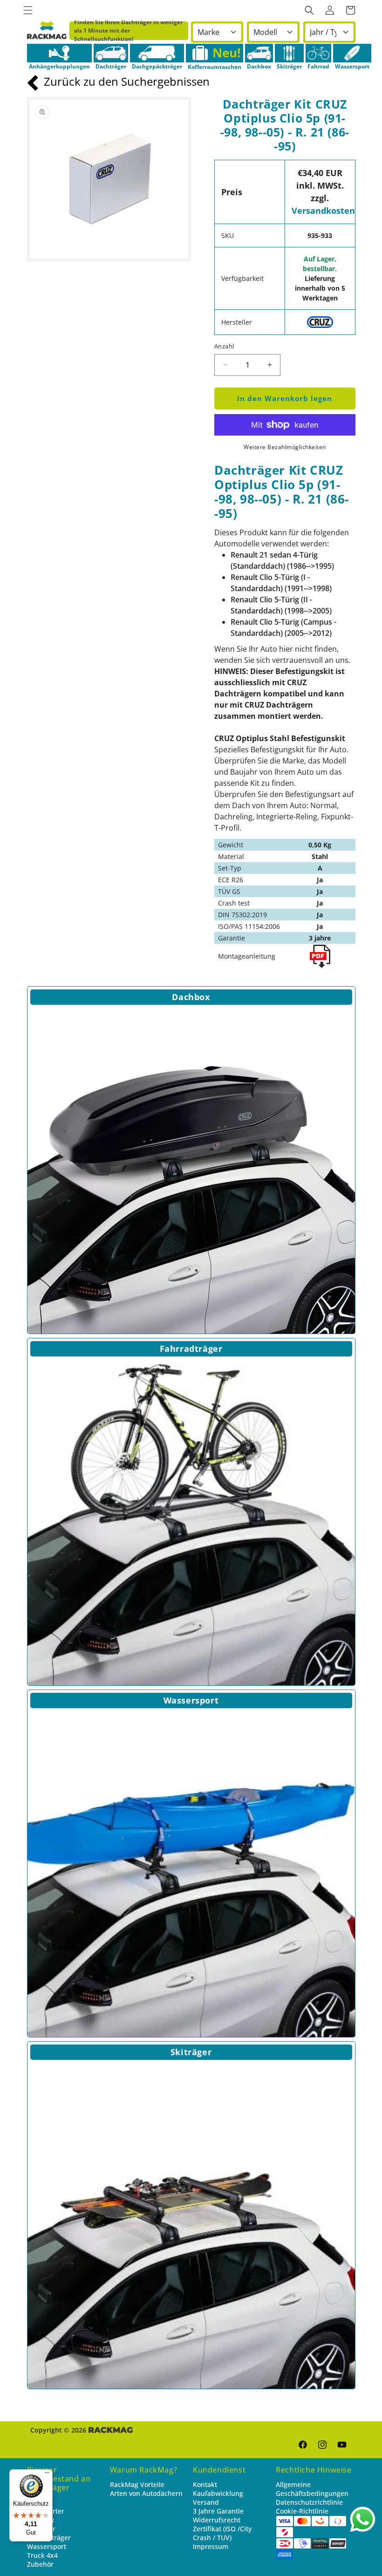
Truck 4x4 (42, 2555)
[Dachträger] (111, 53)
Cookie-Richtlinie (302, 2511)
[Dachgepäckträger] (157, 53)
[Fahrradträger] (191, 1522)
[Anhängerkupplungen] (59, 53)
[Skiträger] (289, 53)
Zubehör (40, 2564)
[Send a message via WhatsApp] (363, 2519)
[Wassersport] (352, 53)
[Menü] (47, 2475)
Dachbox (191, 997)
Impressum (211, 2546)
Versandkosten (323, 211)
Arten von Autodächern (146, 2493)
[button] (28, 10)
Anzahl (224, 346)
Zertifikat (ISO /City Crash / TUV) (222, 2533)
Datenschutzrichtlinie (309, 2502)
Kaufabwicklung (218, 2493)
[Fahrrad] (318, 53)
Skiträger (191, 2052)
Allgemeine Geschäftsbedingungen (312, 2489)
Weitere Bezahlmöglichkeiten (285, 447)
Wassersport (191, 1700)
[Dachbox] (259, 53)
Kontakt (205, 2484)
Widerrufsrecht (217, 2520)
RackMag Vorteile (137, 2484)
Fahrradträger (191, 1349)
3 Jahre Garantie (218, 2511)
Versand (206, 2502)
